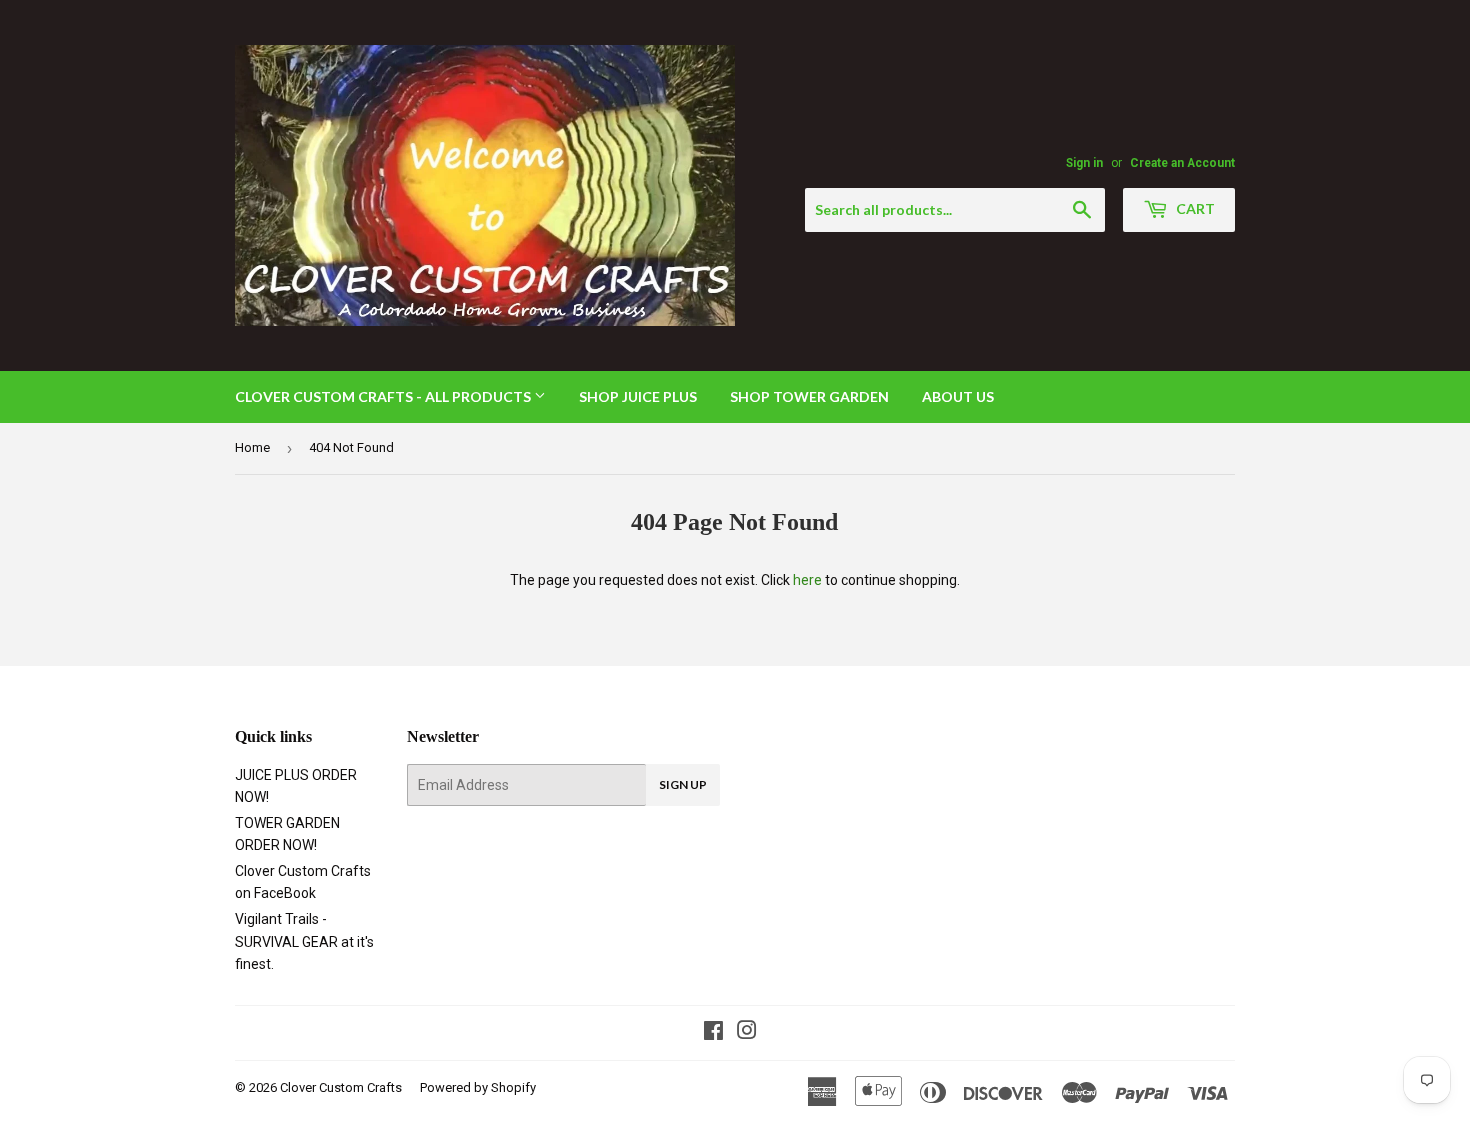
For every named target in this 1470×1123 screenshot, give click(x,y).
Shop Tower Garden (809, 396)
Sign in (1084, 163)
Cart (1194, 208)
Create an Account (1182, 163)
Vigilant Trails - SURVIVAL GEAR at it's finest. (304, 941)
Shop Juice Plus (638, 396)
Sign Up (683, 784)
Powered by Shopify (478, 1087)
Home (252, 447)
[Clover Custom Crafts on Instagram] (747, 1033)
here (807, 580)
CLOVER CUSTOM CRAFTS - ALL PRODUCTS (384, 396)
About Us (958, 396)
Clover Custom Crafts (341, 1087)
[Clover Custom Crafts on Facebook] (713, 1033)
